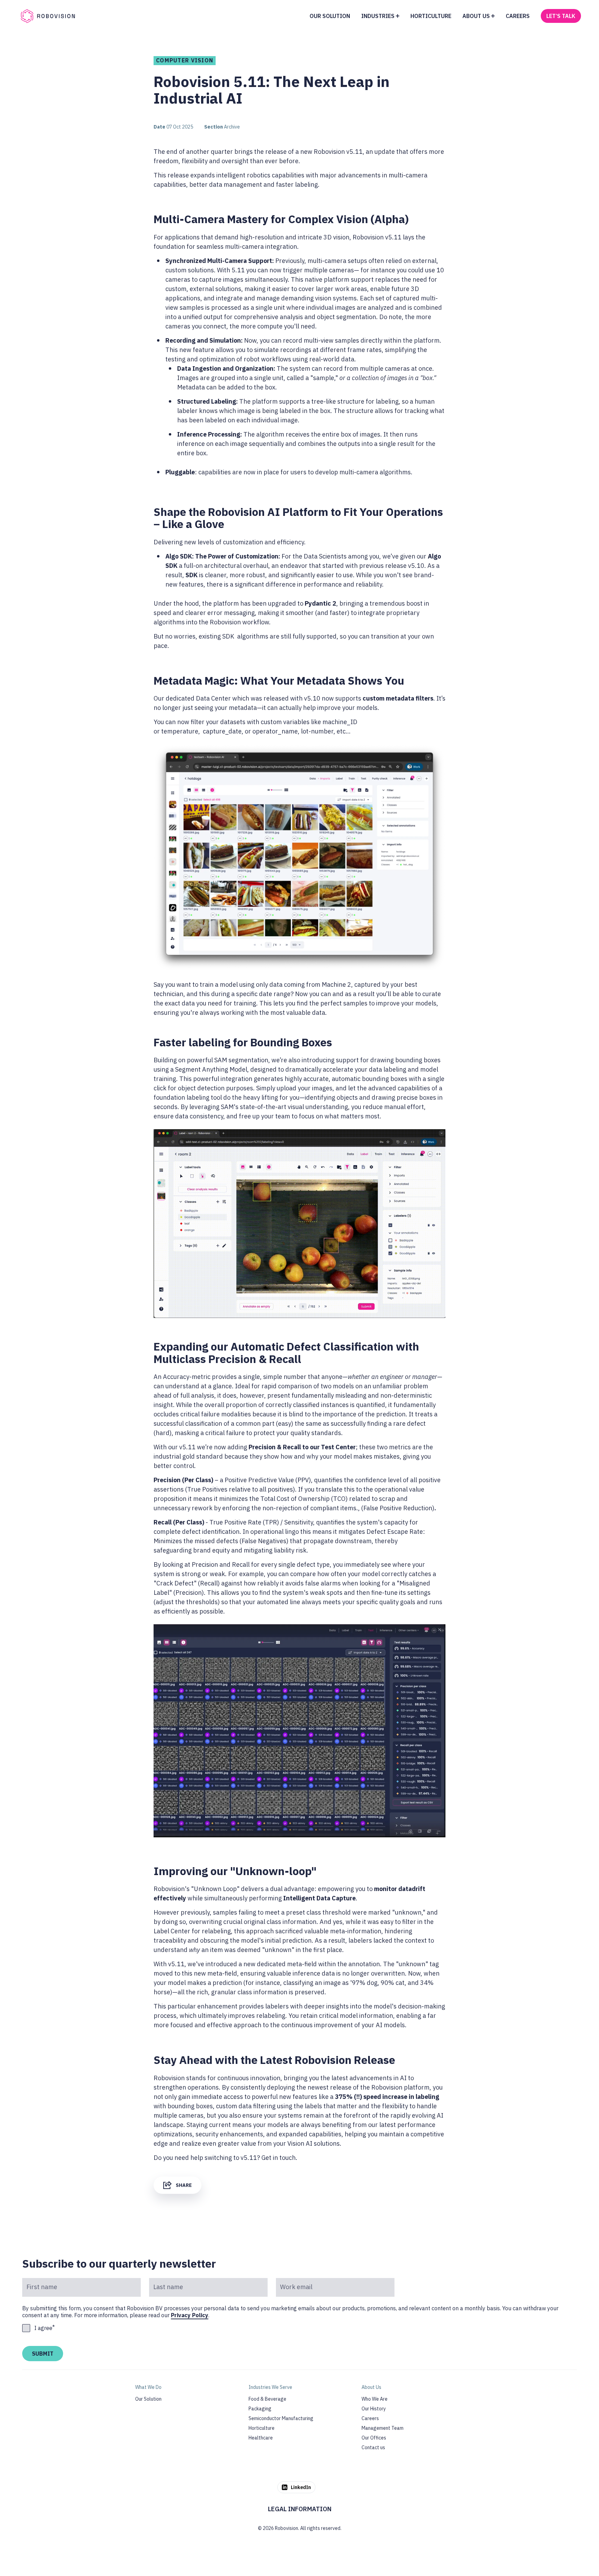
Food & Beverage (267, 2399)
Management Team (383, 2428)
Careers (370, 2418)
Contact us (373, 2447)
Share (184, 2185)
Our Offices (374, 2438)
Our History (374, 2409)
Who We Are (375, 2399)
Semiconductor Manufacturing (281, 2418)
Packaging (260, 2409)
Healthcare (261, 2438)
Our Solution (148, 2399)
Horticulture (262, 2428)
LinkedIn (301, 2487)
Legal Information (300, 2509)
